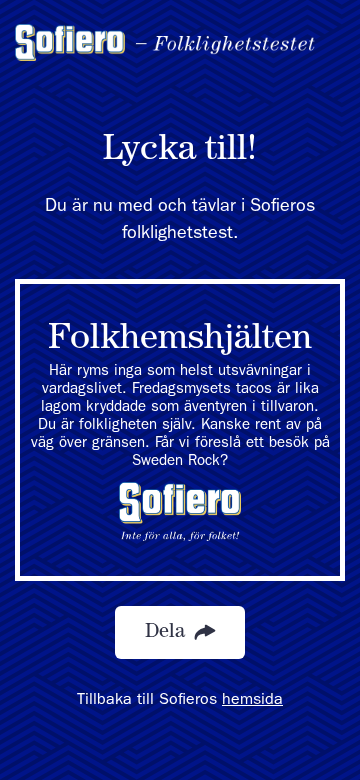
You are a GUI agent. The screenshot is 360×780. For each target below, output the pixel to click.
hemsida (252, 701)
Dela (167, 633)
